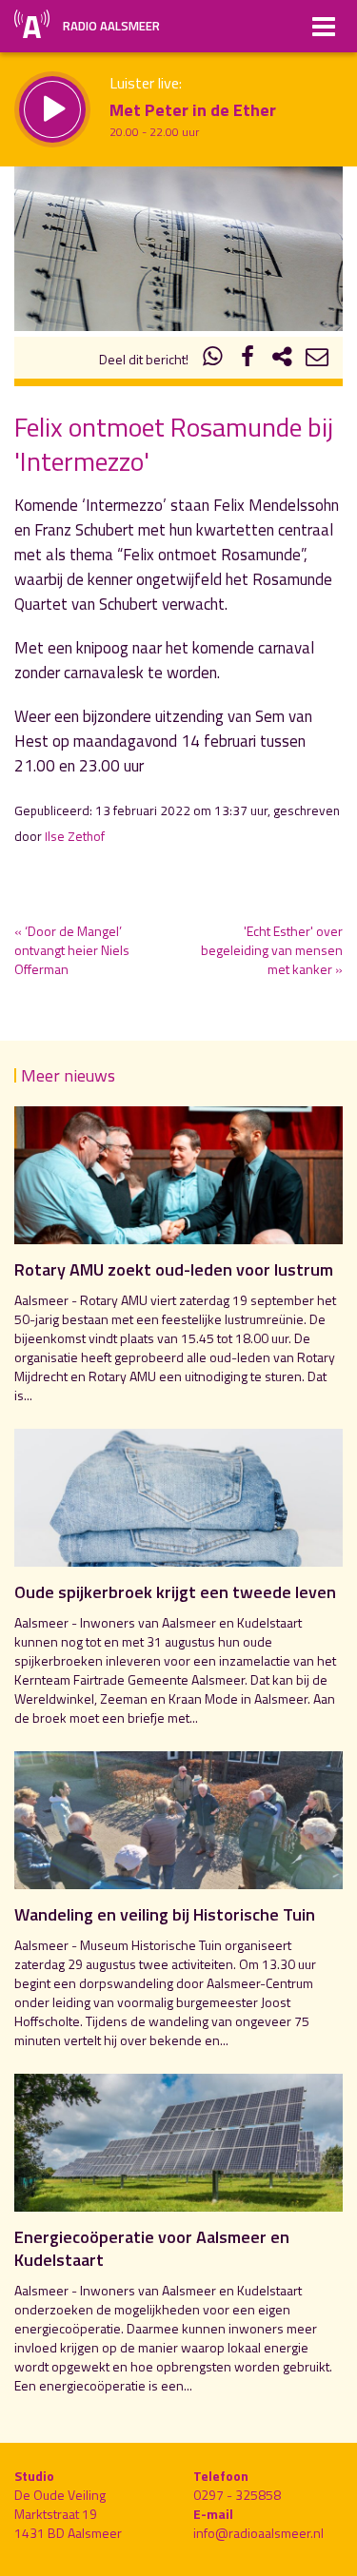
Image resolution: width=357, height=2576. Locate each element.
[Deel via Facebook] (248, 359)
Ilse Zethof (75, 836)
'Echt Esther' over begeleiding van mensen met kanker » (272, 950)
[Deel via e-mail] (317, 359)
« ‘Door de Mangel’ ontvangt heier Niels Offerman (72, 950)
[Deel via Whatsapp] (213, 359)
